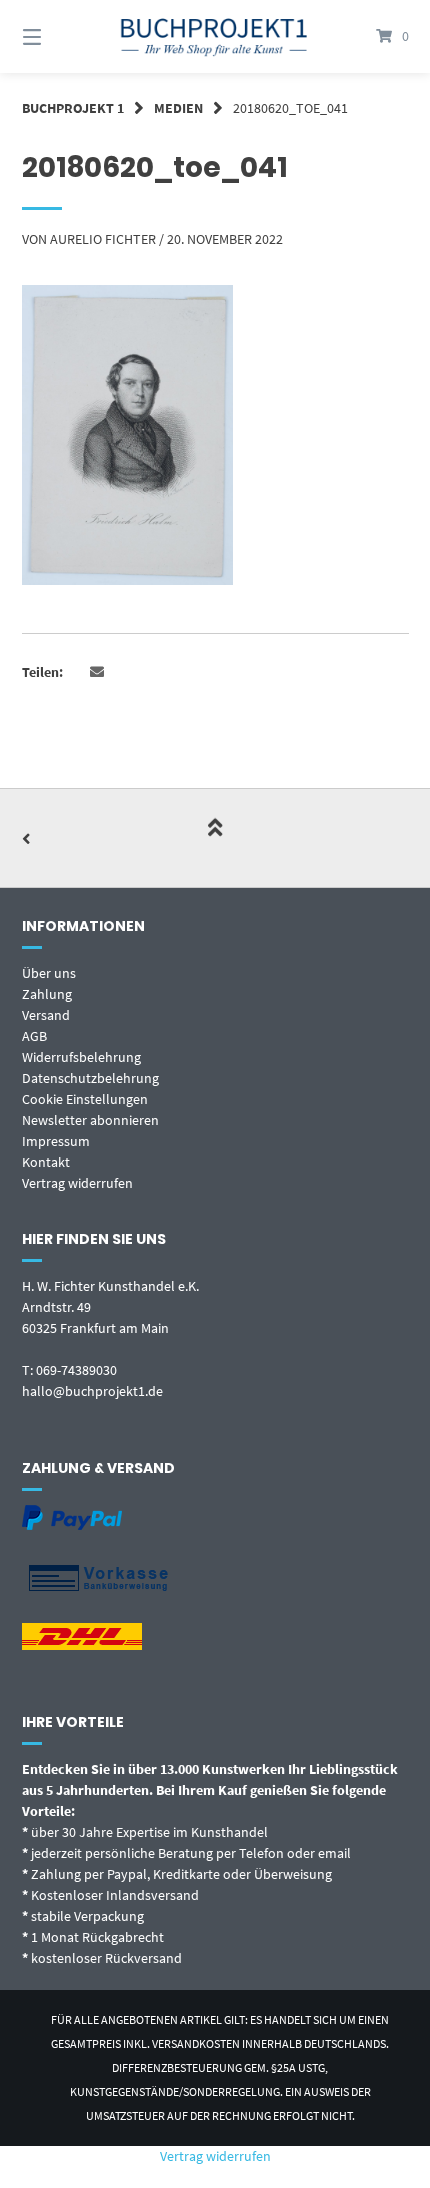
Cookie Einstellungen (85, 1099)
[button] (97, 672)
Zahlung (47, 994)
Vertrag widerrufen (77, 1183)
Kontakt (46, 1162)
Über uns (49, 973)
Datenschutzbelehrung (90, 1078)
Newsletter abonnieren (90, 1120)
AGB (34, 1036)
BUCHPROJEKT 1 (73, 108)
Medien (178, 108)
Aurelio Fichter (103, 239)
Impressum (56, 1141)
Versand (46, 1015)
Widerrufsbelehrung (81, 1057)
